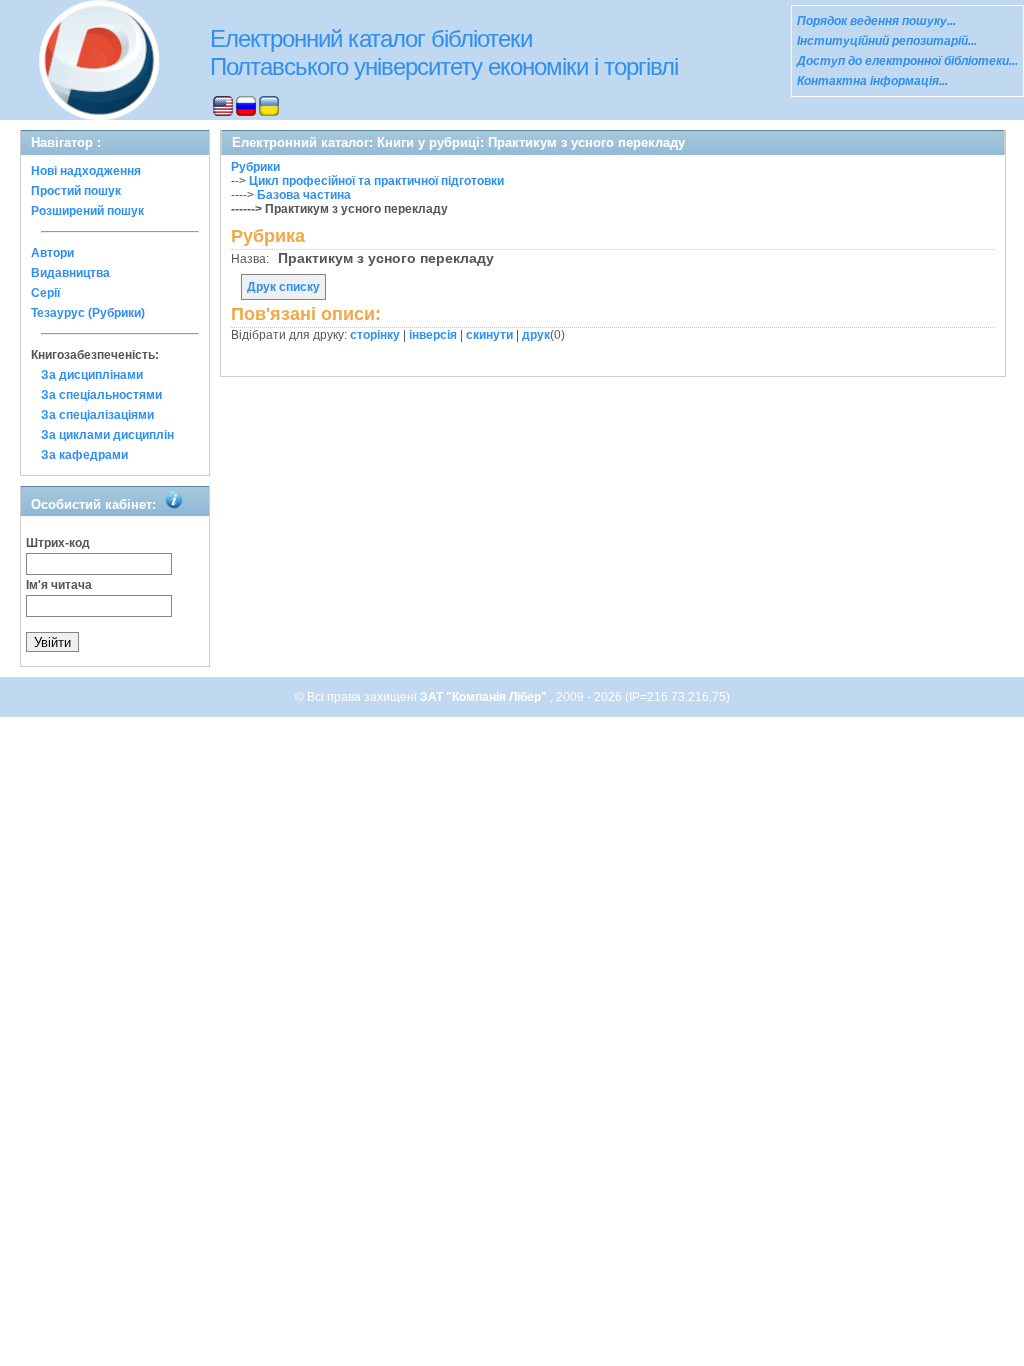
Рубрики (255, 167)
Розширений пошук (87, 211)
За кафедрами (84, 455)
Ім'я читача (59, 585)
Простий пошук (76, 191)
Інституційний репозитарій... (887, 41)
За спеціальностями (101, 395)
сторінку (375, 335)
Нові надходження (86, 171)
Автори (52, 253)
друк (536, 335)
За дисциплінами (92, 375)
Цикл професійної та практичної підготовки (376, 181)
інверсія (433, 335)
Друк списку (283, 287)
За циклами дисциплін (107, 435)
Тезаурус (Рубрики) (88, 313)
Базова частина (304, 195)
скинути (489, 335)
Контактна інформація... (872, 81)
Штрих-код (58, 543)
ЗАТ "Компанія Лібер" (485, 697)
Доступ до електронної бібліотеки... (907, 61)
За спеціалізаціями (97, 415)
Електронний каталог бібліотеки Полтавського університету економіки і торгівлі (444, 52)
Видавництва (70, 273)
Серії (45, 293)
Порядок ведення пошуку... (876, 21)
